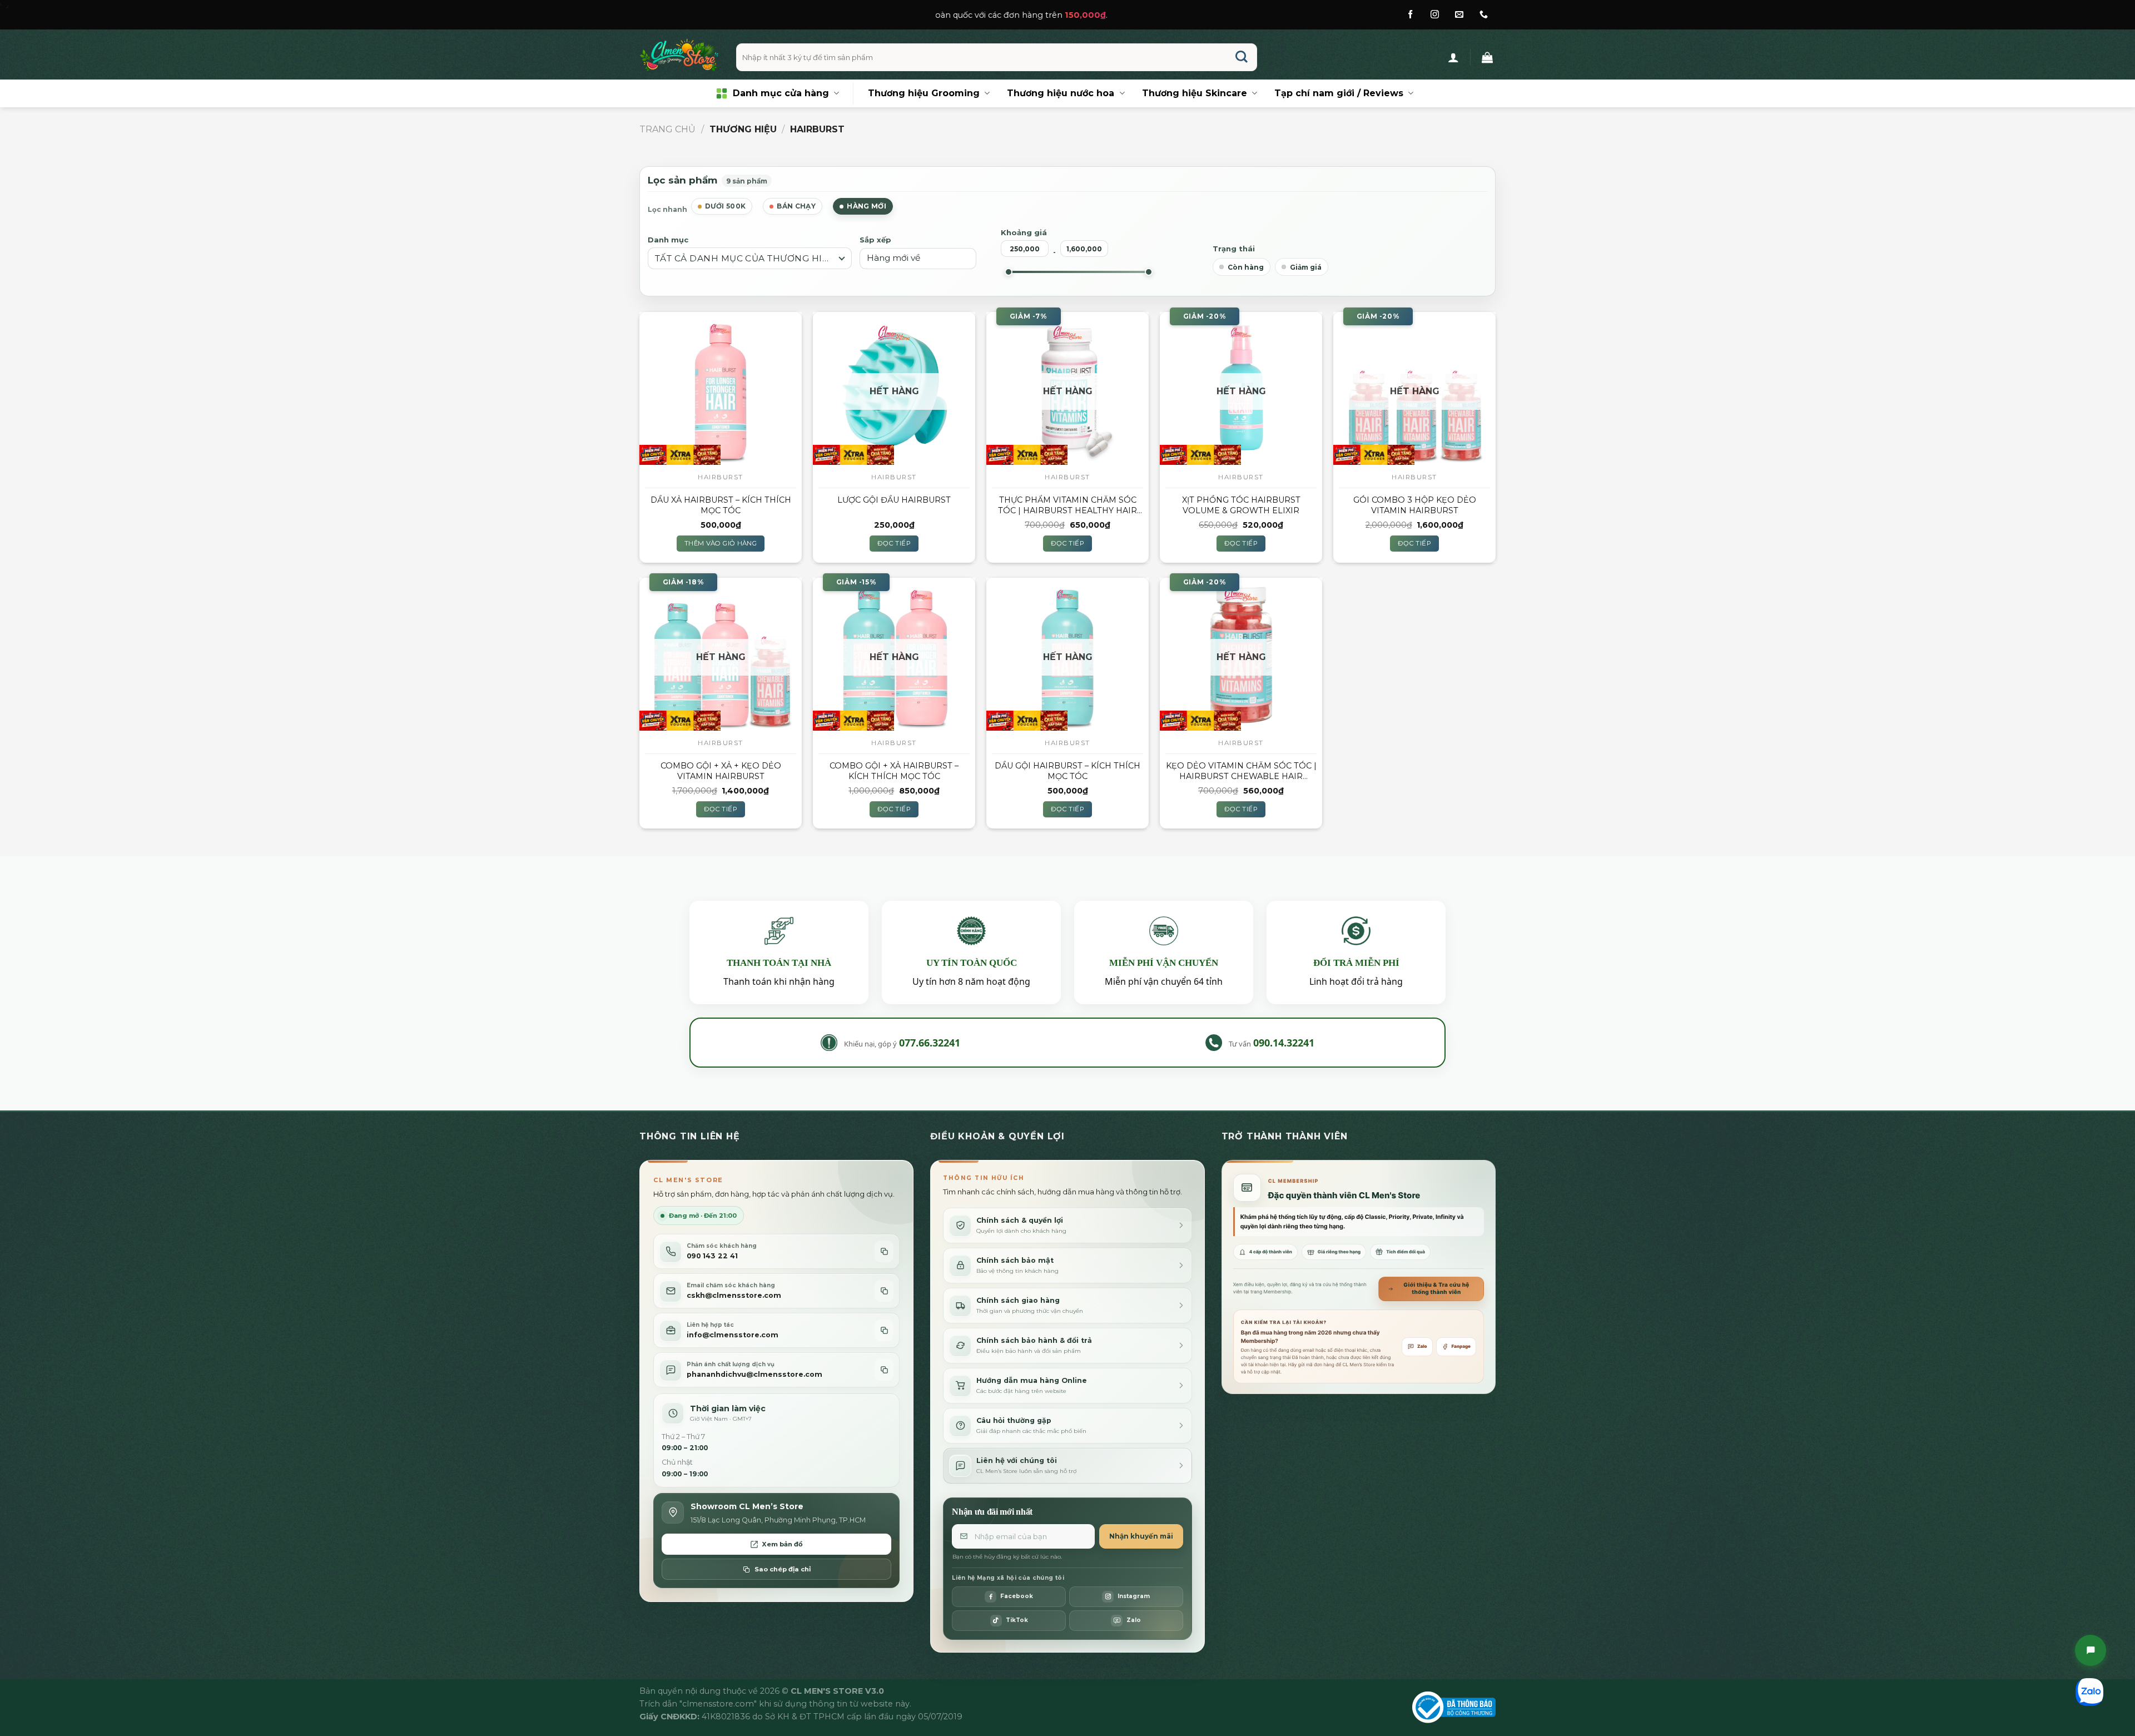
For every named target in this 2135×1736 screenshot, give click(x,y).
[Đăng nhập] (1453, 57)
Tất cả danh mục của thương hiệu (745, 258)
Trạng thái (1234, 249)
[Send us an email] (1459, 15)
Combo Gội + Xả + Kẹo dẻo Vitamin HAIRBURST (721, 771)
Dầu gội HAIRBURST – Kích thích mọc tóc (1067, 771)
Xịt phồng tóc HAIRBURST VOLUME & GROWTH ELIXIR (1241, 505)
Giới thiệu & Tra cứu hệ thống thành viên (1436, 1289)
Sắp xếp (875, 240)
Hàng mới (867, 206)
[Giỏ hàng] (1487, 57)
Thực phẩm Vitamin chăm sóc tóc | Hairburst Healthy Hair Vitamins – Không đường (1067, 505)
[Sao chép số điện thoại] (884, 1251)
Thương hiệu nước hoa (1061, 93)
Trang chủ (667, 129)
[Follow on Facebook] (1410, 15)
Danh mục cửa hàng (781, 93)
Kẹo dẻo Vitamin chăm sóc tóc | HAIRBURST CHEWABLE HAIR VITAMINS (1241, 771)
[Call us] (1484, 15)
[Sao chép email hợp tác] (884, 1330)
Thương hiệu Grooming (924, 93)
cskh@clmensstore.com (734, 1295)
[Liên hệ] (2091, 1650)
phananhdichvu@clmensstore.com (754, 1374)
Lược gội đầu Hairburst (894, 500)
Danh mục (668, 240)
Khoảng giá (1024, 232)
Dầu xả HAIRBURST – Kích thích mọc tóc (721, 505)
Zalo (1422, 1346)
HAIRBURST (721, 477)
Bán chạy (796, 206)
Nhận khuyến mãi (1141, 1536)
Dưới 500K (725, 206)
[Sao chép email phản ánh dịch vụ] (884, 1370)
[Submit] (1242, 58)
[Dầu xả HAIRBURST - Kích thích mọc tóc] (721, 388)
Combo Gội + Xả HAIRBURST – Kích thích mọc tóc (894, 771)
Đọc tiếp (894, 543)
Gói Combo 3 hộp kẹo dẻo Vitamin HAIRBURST (1415, 505)
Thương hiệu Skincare (1195, 93)
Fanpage (1461, 1346)
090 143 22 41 (712, 1256)
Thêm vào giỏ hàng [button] (721, 543)
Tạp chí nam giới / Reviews (1339, 93)
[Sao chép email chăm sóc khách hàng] (884, 1291)
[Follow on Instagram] (1435, 15)
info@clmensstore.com (733, 1335)
